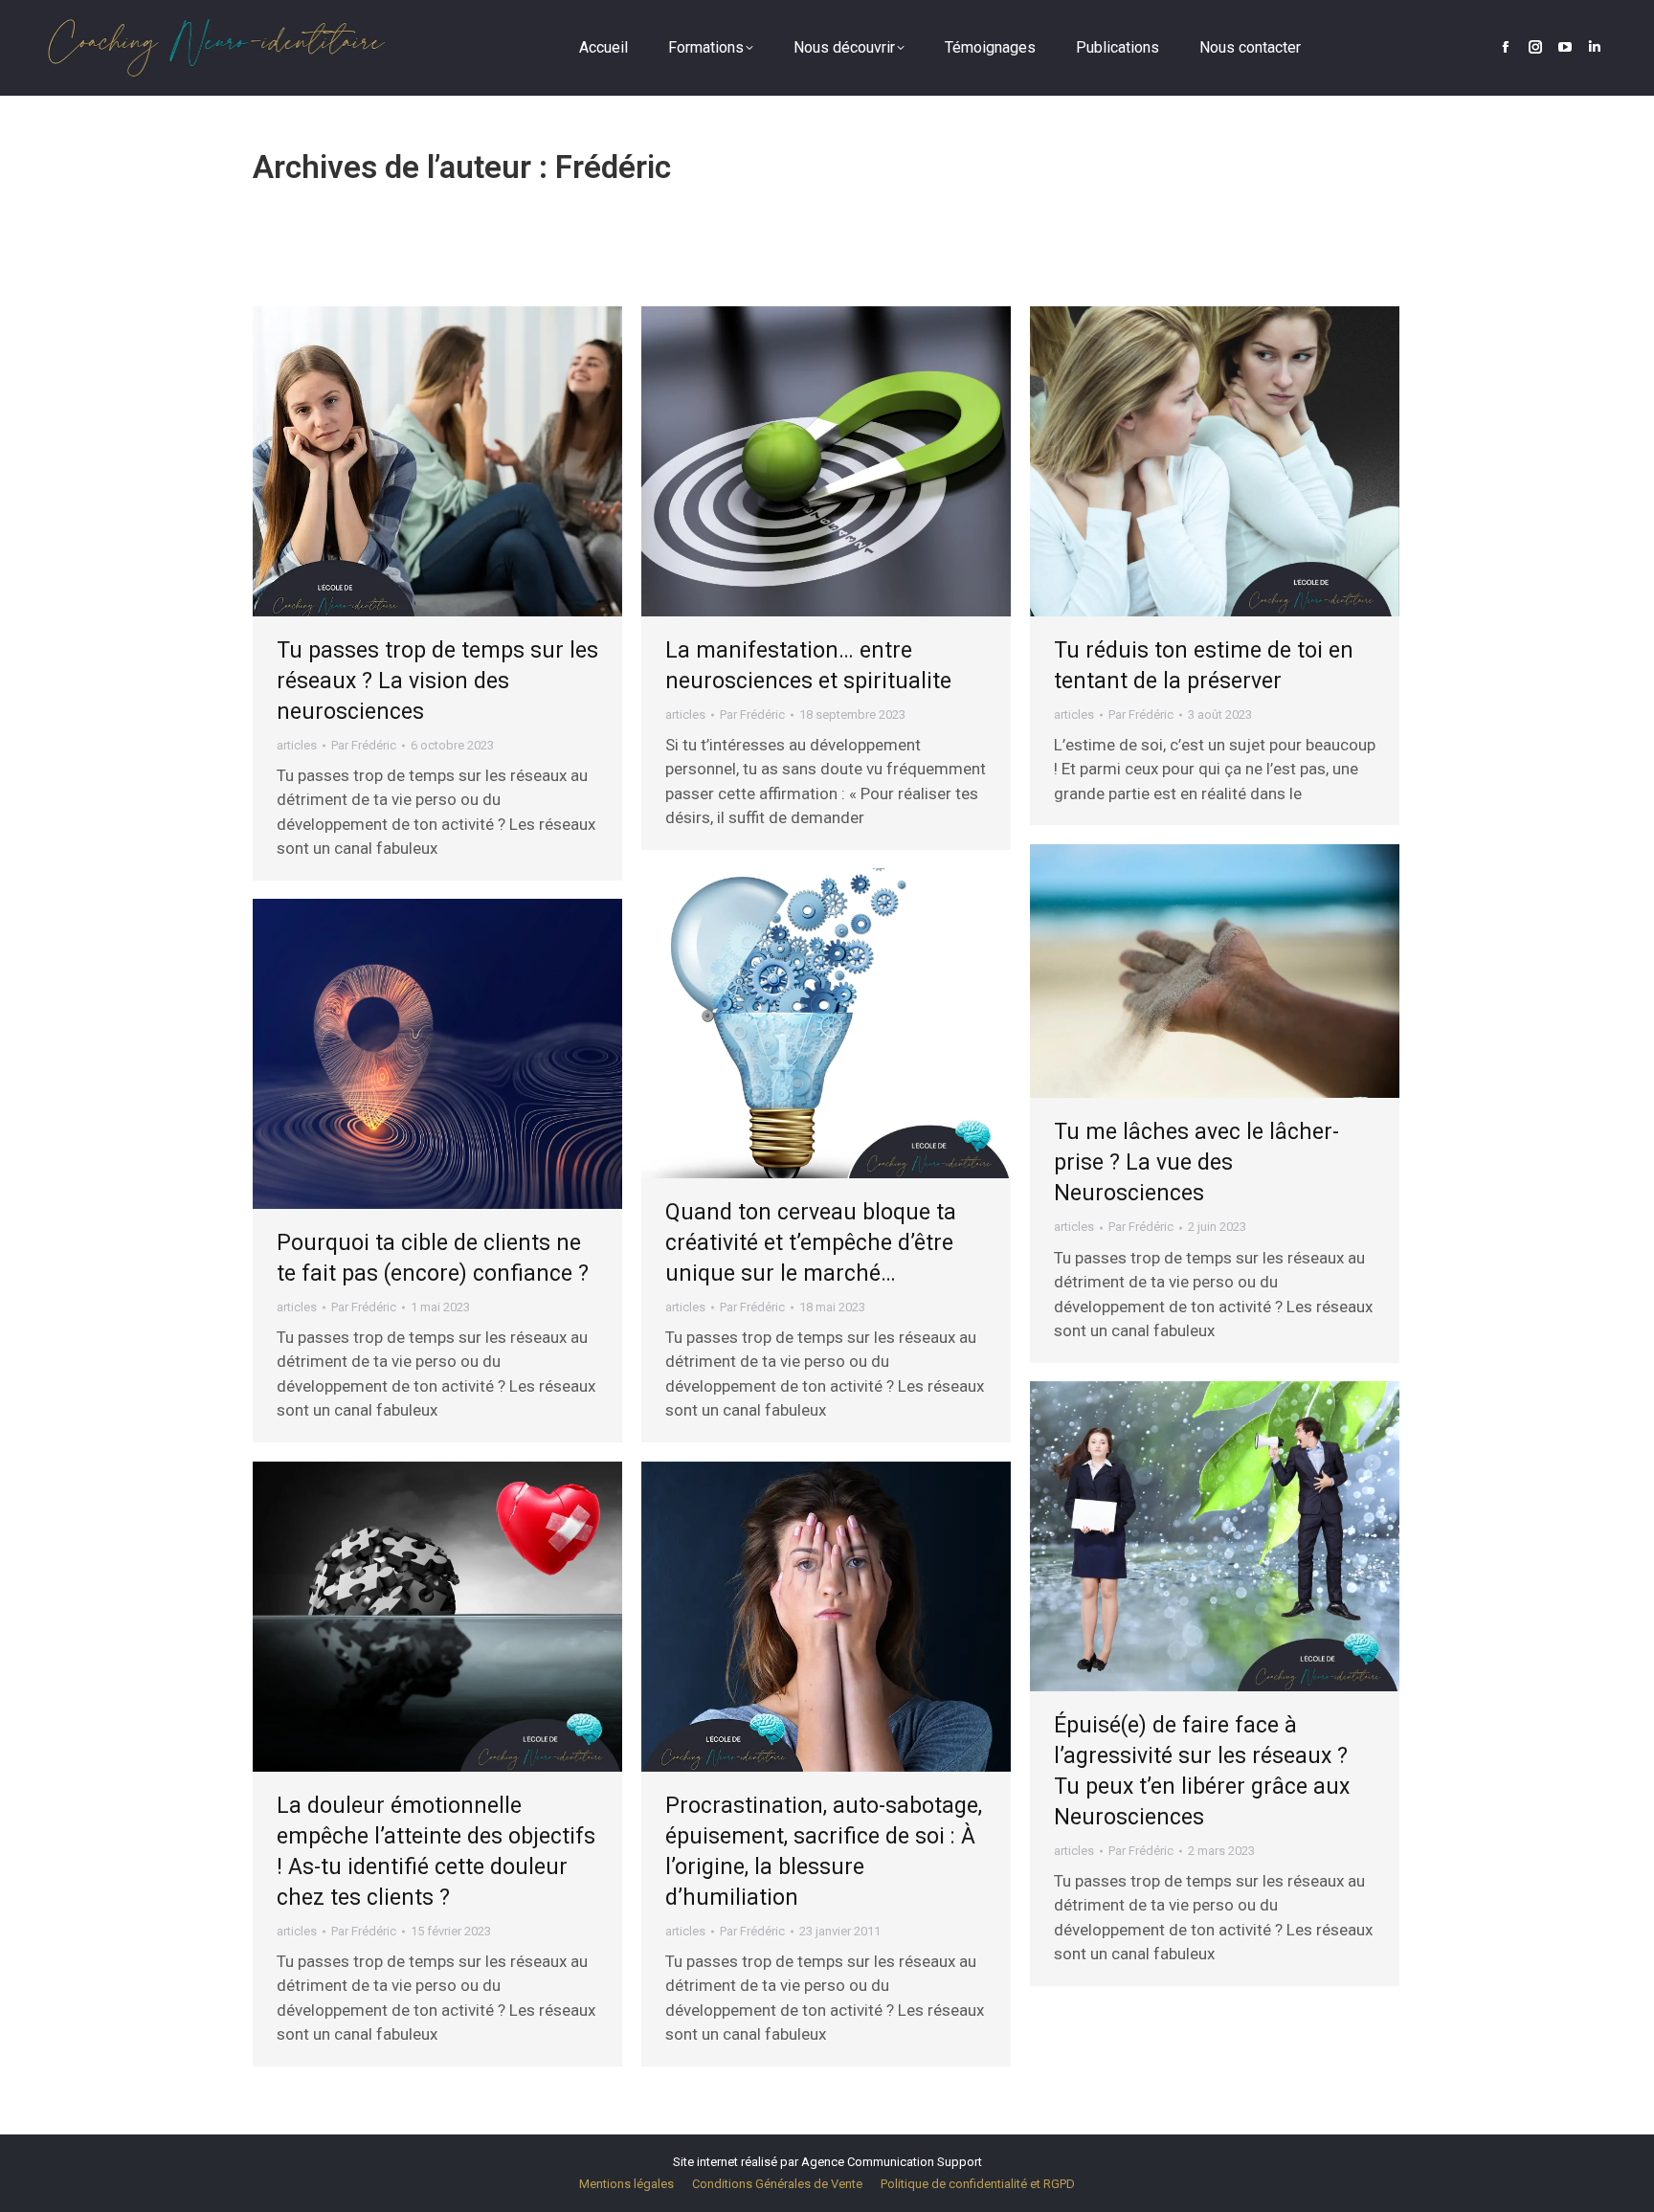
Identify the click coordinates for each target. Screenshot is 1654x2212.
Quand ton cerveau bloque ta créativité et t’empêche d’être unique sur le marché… (811, 1243)
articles (297, 745)
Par (364, 745)
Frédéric (613, 167)
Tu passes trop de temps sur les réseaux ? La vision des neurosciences (437, 681)
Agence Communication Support (892, 2162)
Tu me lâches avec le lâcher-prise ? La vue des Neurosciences (1196, 1162)
